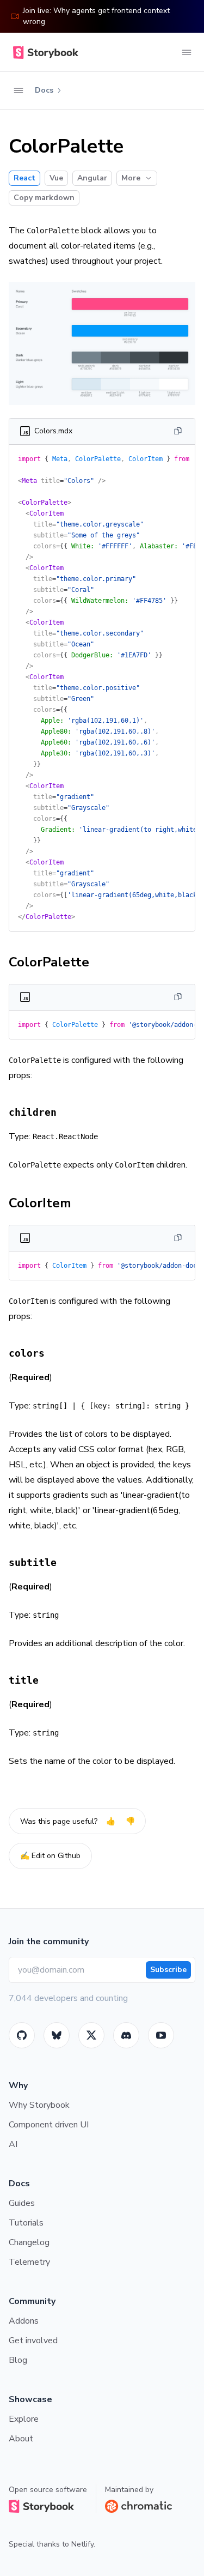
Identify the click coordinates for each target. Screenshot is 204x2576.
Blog (18, 2360)
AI (13, 2144)
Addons (24, 2321)
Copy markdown (44, 198)
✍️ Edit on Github (50, 1856)
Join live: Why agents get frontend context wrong (96, 16)
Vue (56, 178)
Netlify (82, 2544)
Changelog (29, 2242)
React (24, 178)
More (131, 178)
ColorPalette (49, 962)
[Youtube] (161, 2035)
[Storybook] (126, 2035)
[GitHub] (22, 2035)
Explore (24, 2419)
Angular (92, 178)
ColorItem (40, 1203)
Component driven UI (49, 2125)
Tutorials (26, 2223)
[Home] (44, 52)
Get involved (33, 2341)
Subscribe (168, 1970)
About (21, 2439)
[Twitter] (91, 2035)
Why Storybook (39, 2105)
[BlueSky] (57, 2035)
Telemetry (29, 2262)
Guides (22, 2203)
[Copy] (178, 431)
